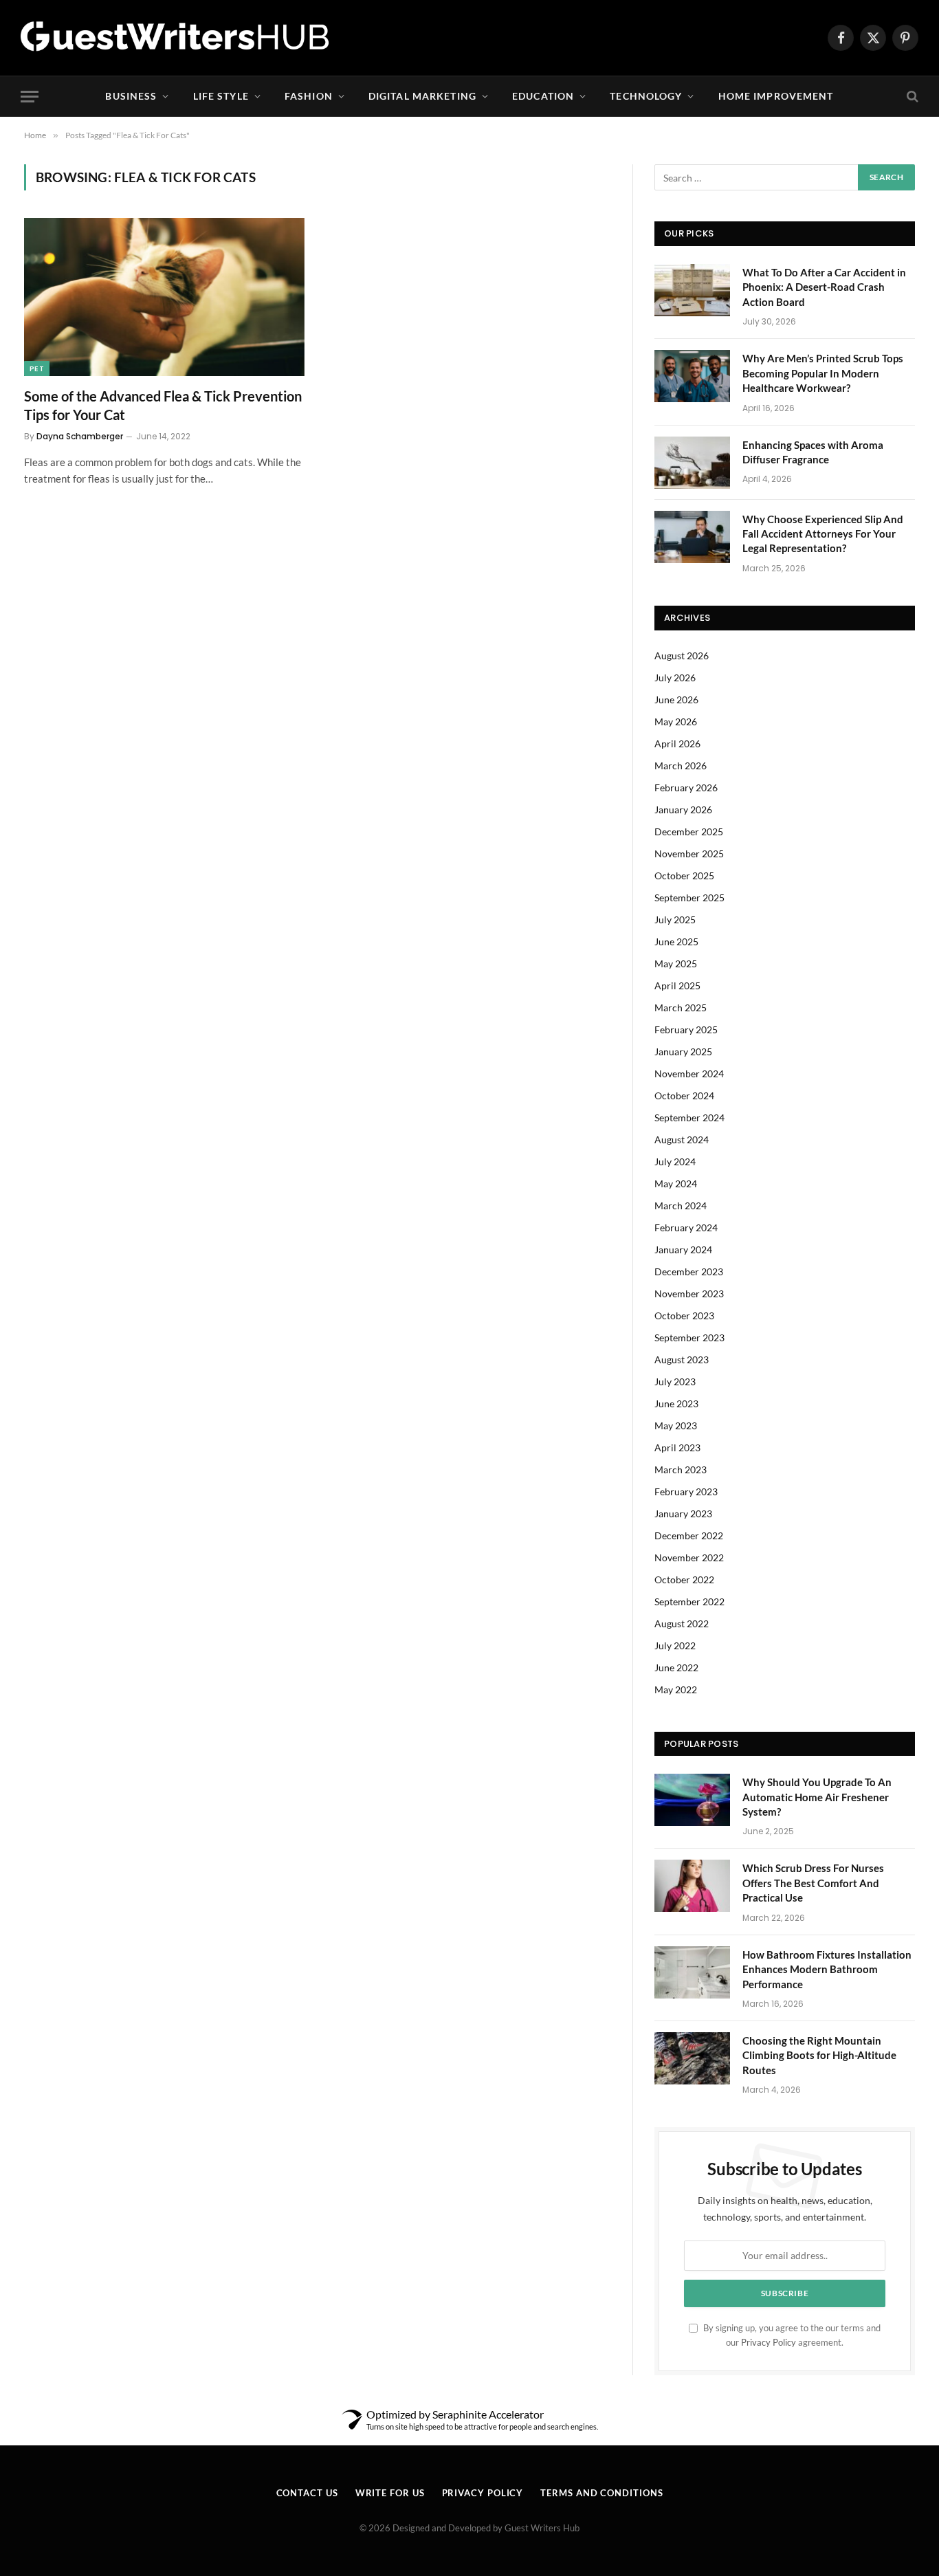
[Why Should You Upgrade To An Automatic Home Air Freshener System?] (692, 1800)
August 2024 (682, 1140)
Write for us (390, 2493)
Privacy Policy (769, 2343)
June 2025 (676, 942)
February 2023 (686, 1491)
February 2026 (686, 788)
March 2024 (681, 1206)
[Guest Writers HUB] (175, 38)
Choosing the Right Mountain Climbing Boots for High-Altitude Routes (819, 2055)
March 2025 (681, 1008)
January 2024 (683, 1250)
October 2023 (684, 1315)
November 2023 (689, 1293)
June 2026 (676, 700)
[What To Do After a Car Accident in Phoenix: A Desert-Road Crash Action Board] (692, 290)
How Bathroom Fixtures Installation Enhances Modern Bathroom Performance (827, 1969)
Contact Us (307, 2493)
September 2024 (689, 1118)
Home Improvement (776, 96)
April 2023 (677, 1447)
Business (131, 96)
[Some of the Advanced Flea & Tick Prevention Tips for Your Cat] (164, 297)
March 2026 (681, 766)
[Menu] (30, 97)
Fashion (309, 96)
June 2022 (676, 1667)
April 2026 (677, 744)
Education (543, 96)
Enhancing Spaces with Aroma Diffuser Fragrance (813, 452)
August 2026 (682, 656)
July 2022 (675, 1645)
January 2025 (683, 1052)
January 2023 (683, 1513)
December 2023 (689, 1272)
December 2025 (689, 832)
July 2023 (675, 1381)
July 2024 (675, 1162)
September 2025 (689, 898)
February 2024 (686, 1228)
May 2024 (676, 1184)
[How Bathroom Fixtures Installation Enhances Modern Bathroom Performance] (692, 1972)
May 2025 (676, 964)
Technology (646, 96)
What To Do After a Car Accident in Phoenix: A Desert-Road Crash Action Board (824, 287)
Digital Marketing (422, 96)
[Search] (911, 97)
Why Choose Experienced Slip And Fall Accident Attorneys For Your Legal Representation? (823, 534)
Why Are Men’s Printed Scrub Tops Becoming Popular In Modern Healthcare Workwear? (823, 373)
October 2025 (684, 876)
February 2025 (686, 1030)
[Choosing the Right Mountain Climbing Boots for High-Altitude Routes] (692, 2058)
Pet (37, 368)
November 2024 (689, 1074)
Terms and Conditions (601, 2493)
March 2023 (681, 1469)
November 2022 (689, 1557)
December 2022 (689, 1535)
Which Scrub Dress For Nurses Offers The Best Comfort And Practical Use (813, 1883)
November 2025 (689, 854)
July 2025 (675, 920)
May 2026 (676, 722)
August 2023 (682, 1359)
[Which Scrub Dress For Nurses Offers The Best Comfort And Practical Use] (692, 1886)
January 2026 (683, 810)
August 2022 (682, 1623)
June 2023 (676, 1403)
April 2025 (677, 986)
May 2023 (676, 1425)
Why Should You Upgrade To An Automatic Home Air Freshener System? (817, 1797)
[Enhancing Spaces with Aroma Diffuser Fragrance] (692, 463)
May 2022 (676, 1689)
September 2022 (689, 1601)
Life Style (221, 96)
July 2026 (675, 678)
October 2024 (684, 1096)
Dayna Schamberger (80, 436)
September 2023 (689, 1337)
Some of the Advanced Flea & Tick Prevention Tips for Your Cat (163, 405)
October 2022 (684, 1579)
